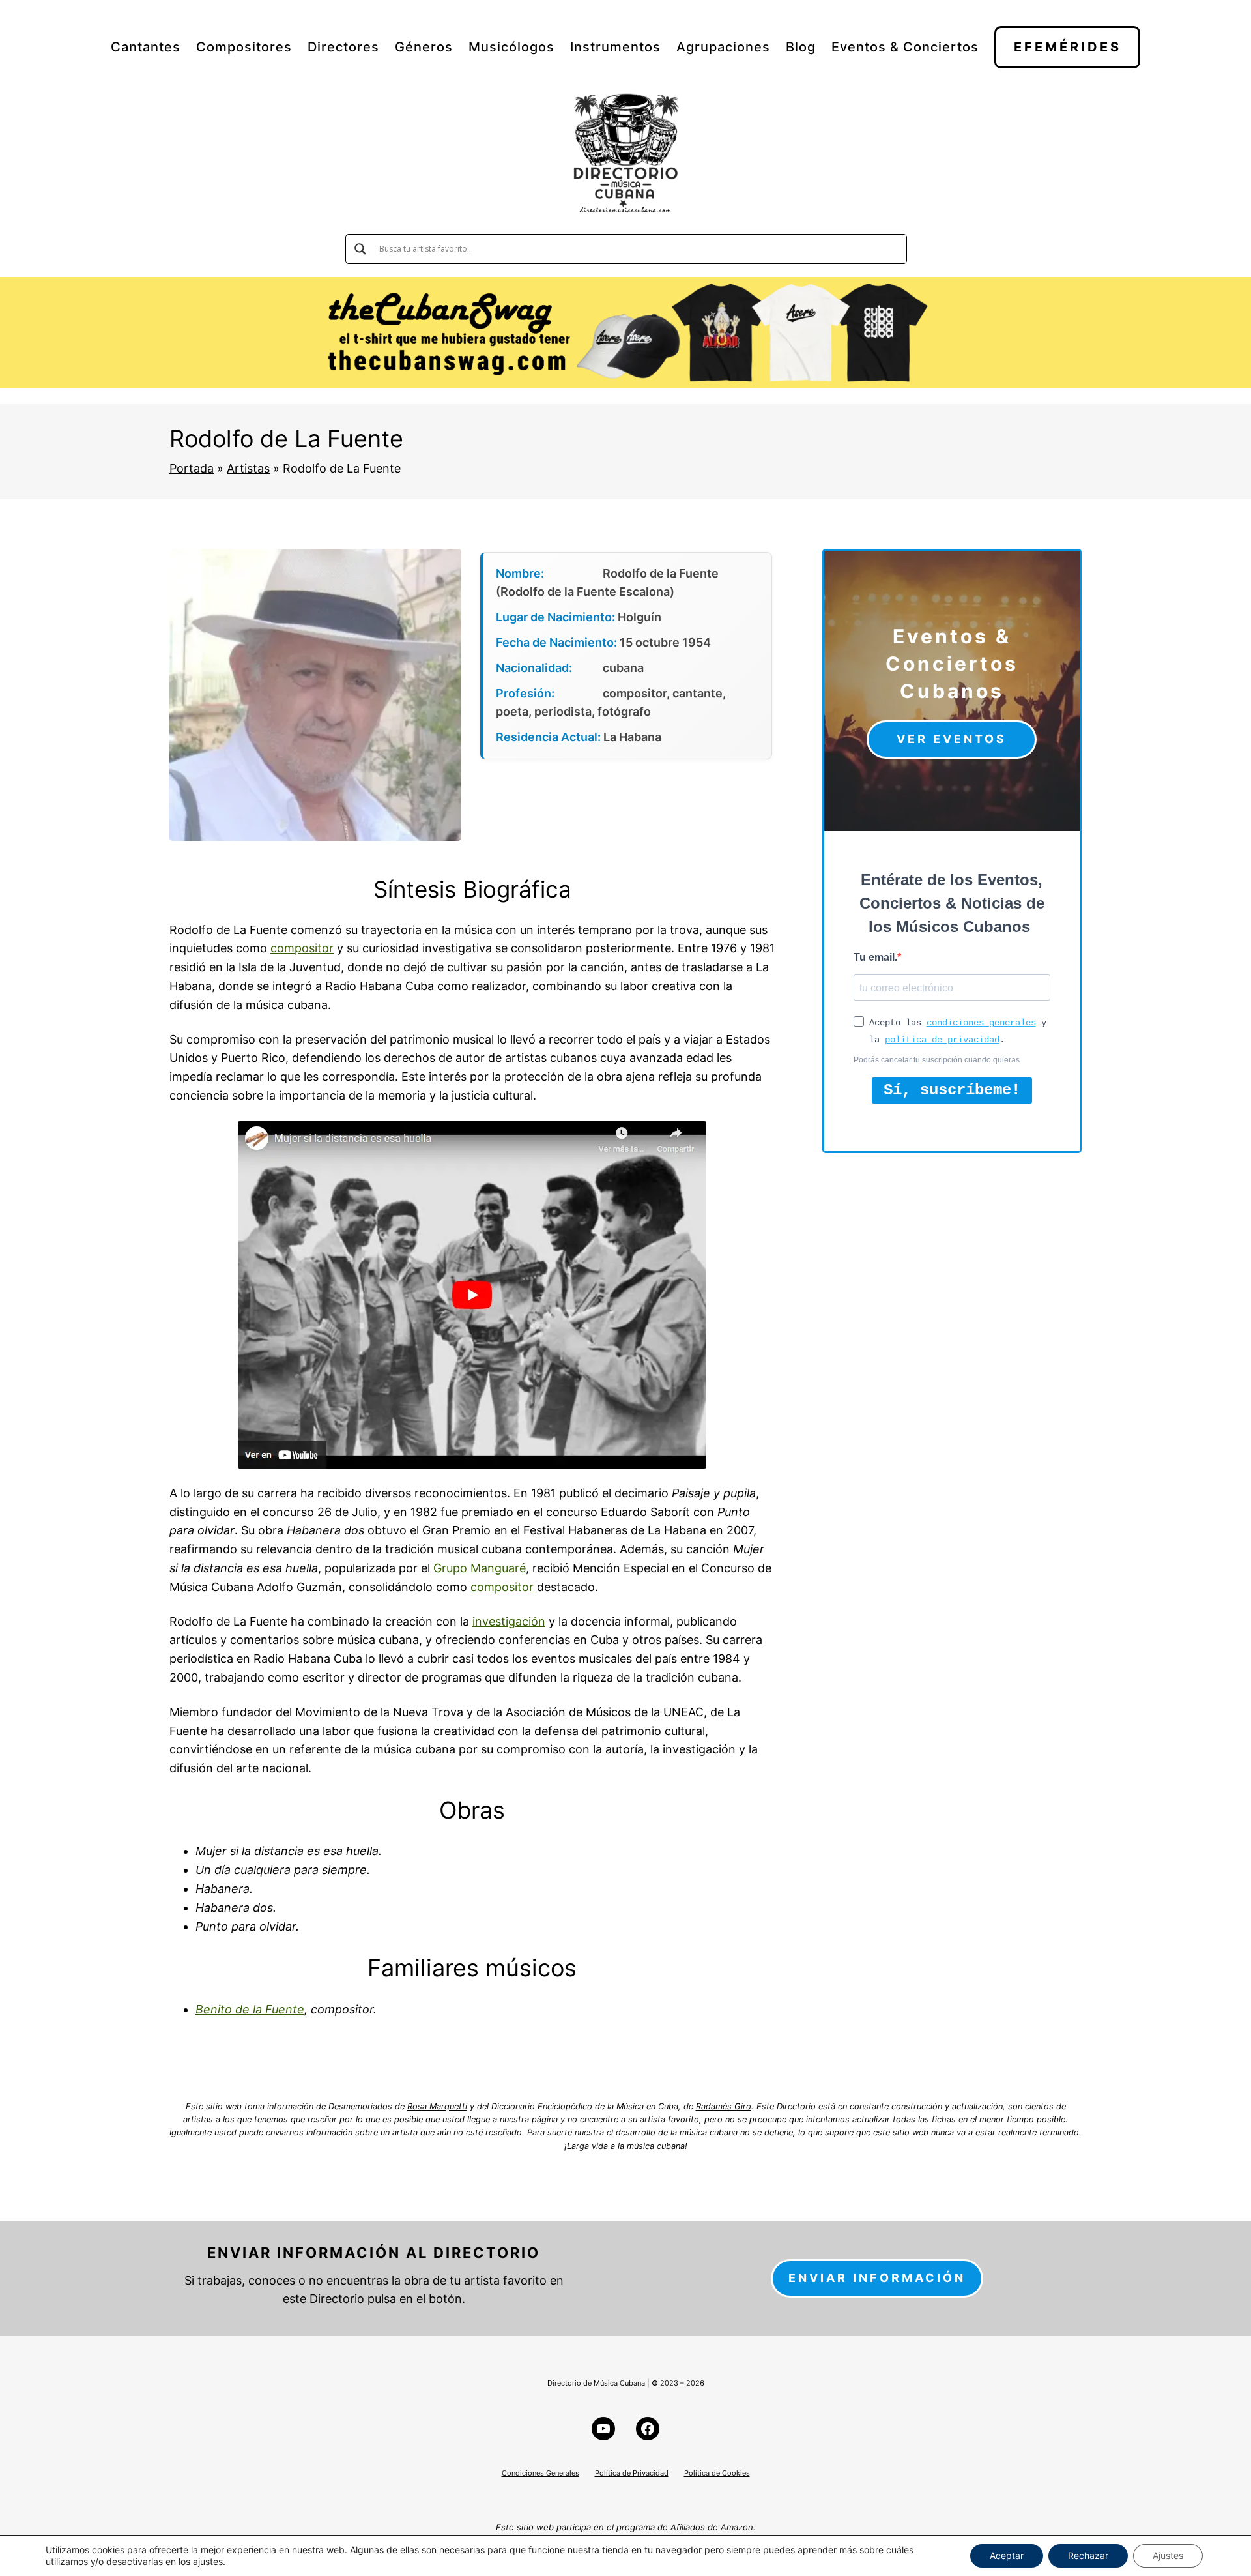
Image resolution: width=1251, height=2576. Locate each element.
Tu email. (875, 957)
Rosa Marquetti (437, 2106)
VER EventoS (952, 739)
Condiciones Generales (540, 2473)
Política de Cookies (717, 2473)
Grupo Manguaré (480, 1568)
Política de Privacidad (632, 2473)
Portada (192, 468)
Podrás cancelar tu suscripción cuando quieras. (938, 1060)
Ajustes (1168, 2555)
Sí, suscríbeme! (952, 1090)
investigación (509, 1621)
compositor (302, 948)
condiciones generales (981, 1023)
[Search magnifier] (360, 249)
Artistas (248, 468)
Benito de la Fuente (250, 2009)
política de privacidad (942, 1040)
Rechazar (1088, 2555)
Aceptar (1007, 2555)
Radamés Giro (724, 2106)
